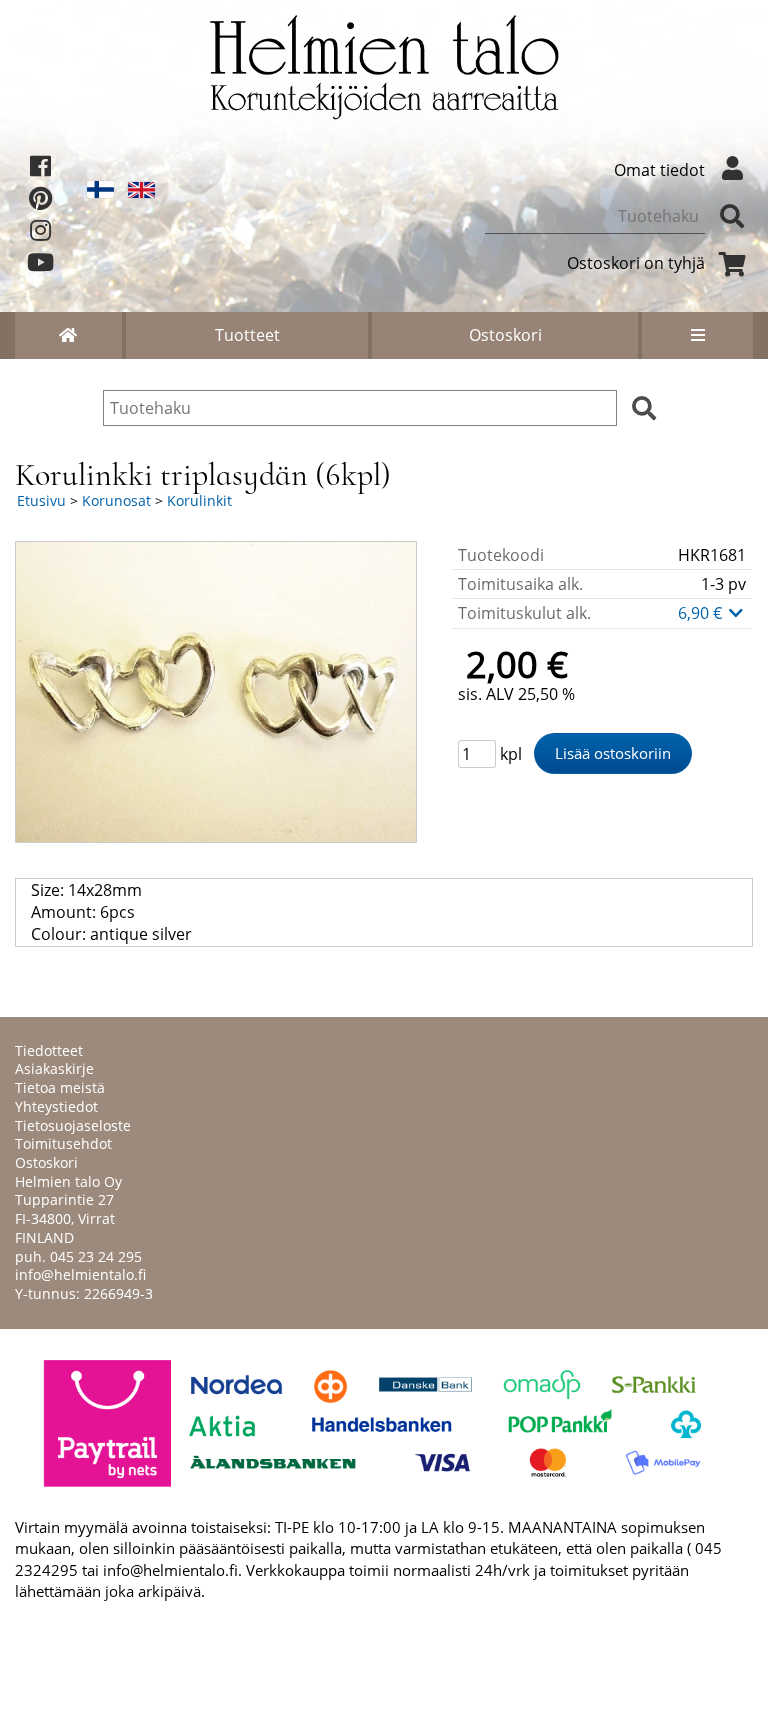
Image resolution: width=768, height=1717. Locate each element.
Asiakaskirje (54, 1068)
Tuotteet (247, 335)
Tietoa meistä (60, 1087)
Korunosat (116, 500)
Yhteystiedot (56, 1106)
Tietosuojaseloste (73, 1125)
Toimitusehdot (63, 1143)
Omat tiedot (659, 170)
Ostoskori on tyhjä (636, 263)
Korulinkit (199, 500)
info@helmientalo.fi (80, 1274)
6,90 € (702, 613)
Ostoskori (505, 335)
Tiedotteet (49, 1050)
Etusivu (41, 500)
